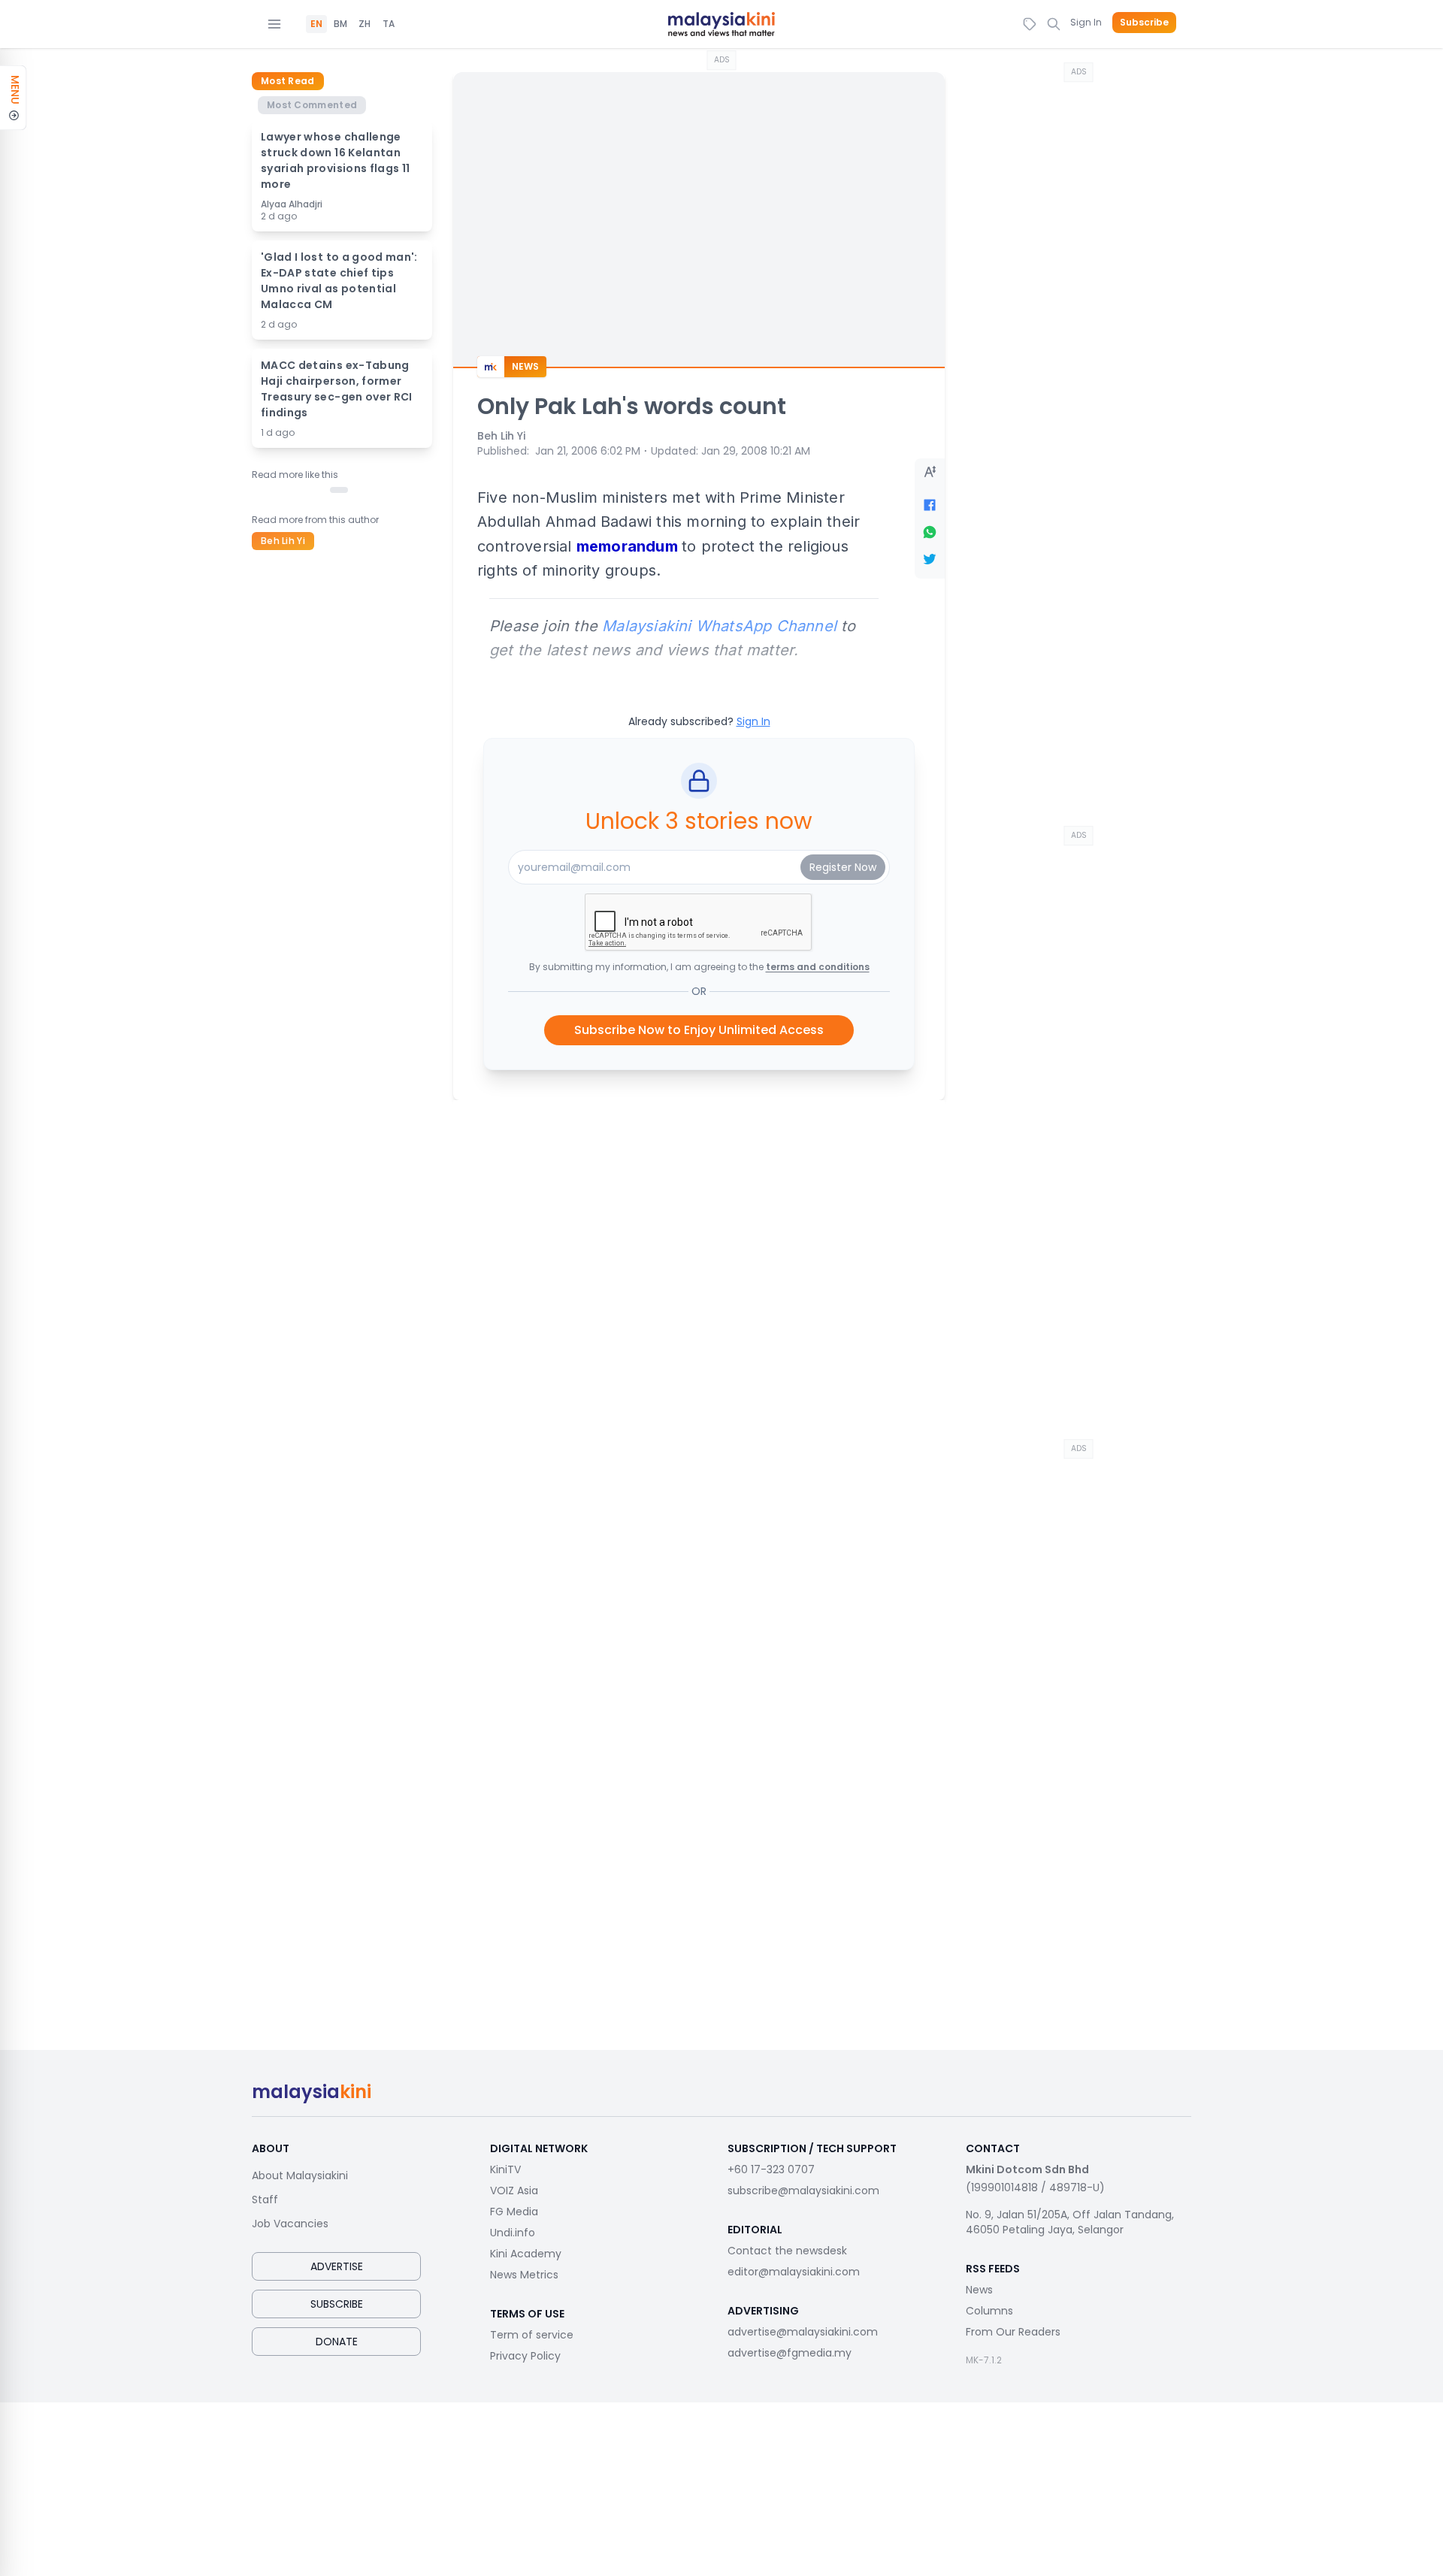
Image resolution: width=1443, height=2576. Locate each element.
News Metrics (524, 2275)
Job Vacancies (290, 2224)
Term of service (532, 2335)
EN (316, 24)
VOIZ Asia (514, 2191)
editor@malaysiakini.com (794, 2272)
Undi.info (513, 2233)
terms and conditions (818, 967)
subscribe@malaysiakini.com (803, 2191)
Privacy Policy (525, 2356)
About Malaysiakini (300, 2175)
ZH (365, 24)
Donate (337, 2342)
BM (340, 24)
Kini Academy (526, 2254)
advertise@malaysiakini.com (803, 2332)
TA (389, 24)
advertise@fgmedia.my (790, 2353)
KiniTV (505, 2169)
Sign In (1086, 22)
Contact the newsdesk (787, 2251)
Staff (265, 2200)
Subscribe (1144, 23)
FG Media (514, 2212)
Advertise (337, 2266)
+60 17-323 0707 (771, 2169)
